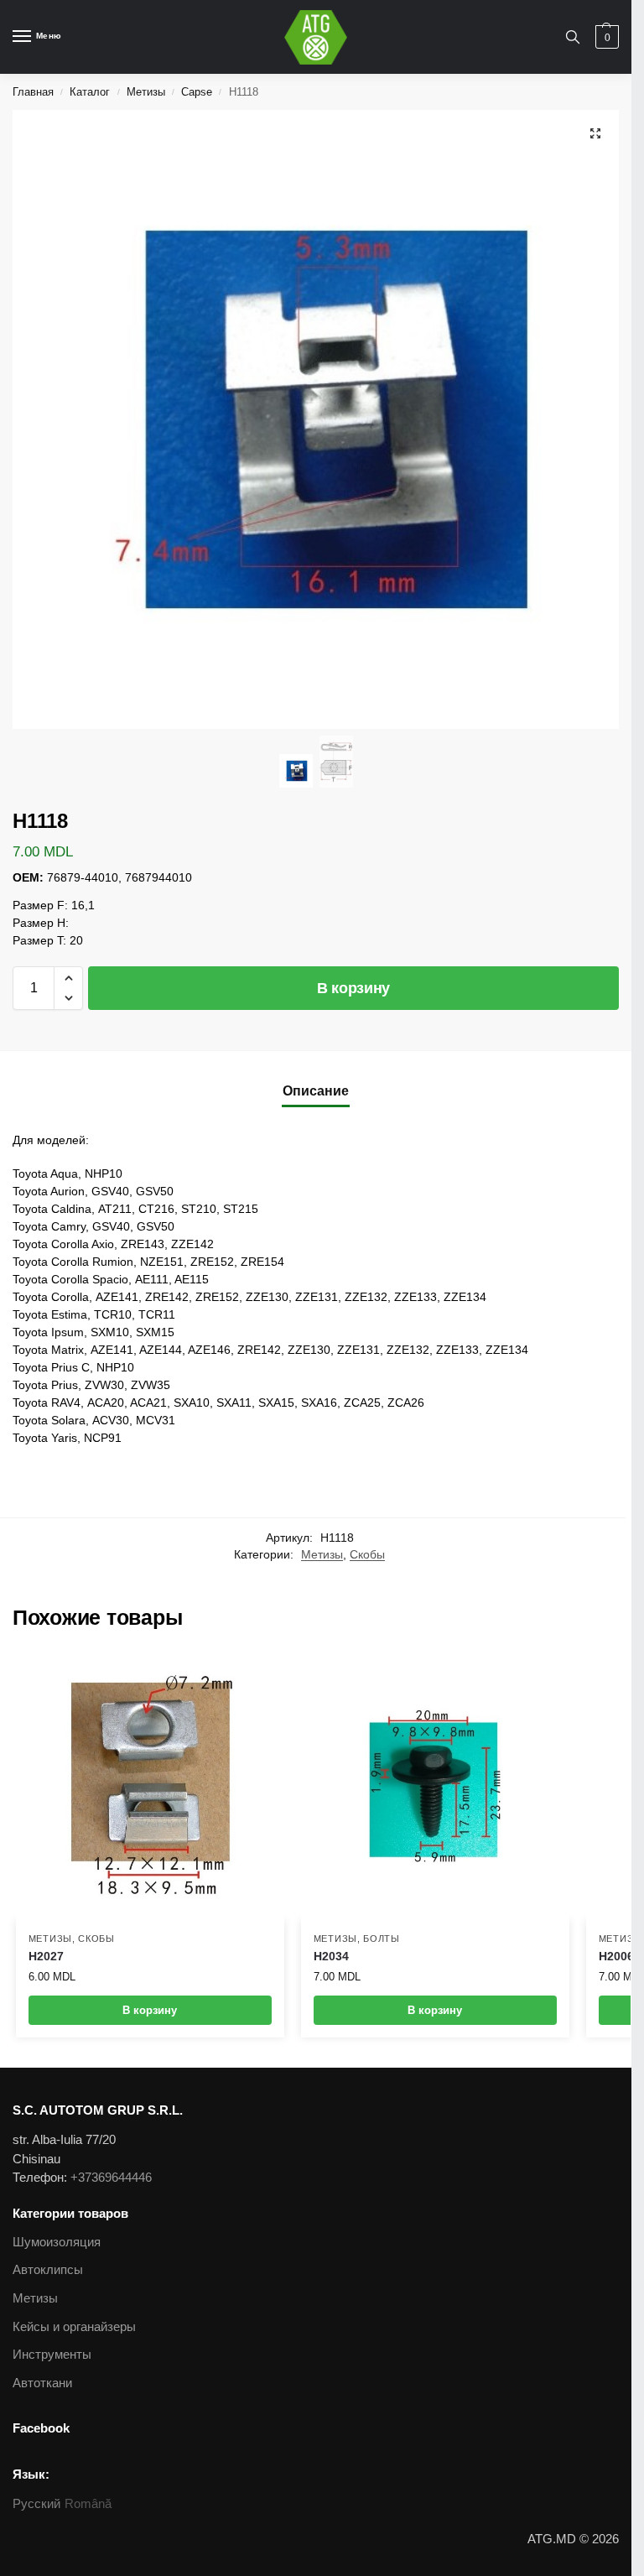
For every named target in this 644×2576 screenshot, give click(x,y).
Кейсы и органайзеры (74, 2327)
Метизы (146, 92)
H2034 (331, 1957)
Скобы (367, 1555)
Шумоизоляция (57, 2242)
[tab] (316, 1091)
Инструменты (52, 2355)
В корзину (353, 988)
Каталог (90, 92)
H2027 (46, 1957)
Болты (382, 1939)
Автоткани (42, 2383)
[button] (68, 978)
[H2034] (435, 1786)
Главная (33, 92)
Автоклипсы (48, 2270)
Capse (197, 92)
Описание (316, 1091)
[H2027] (150, 1786)
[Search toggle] (573, 37)
